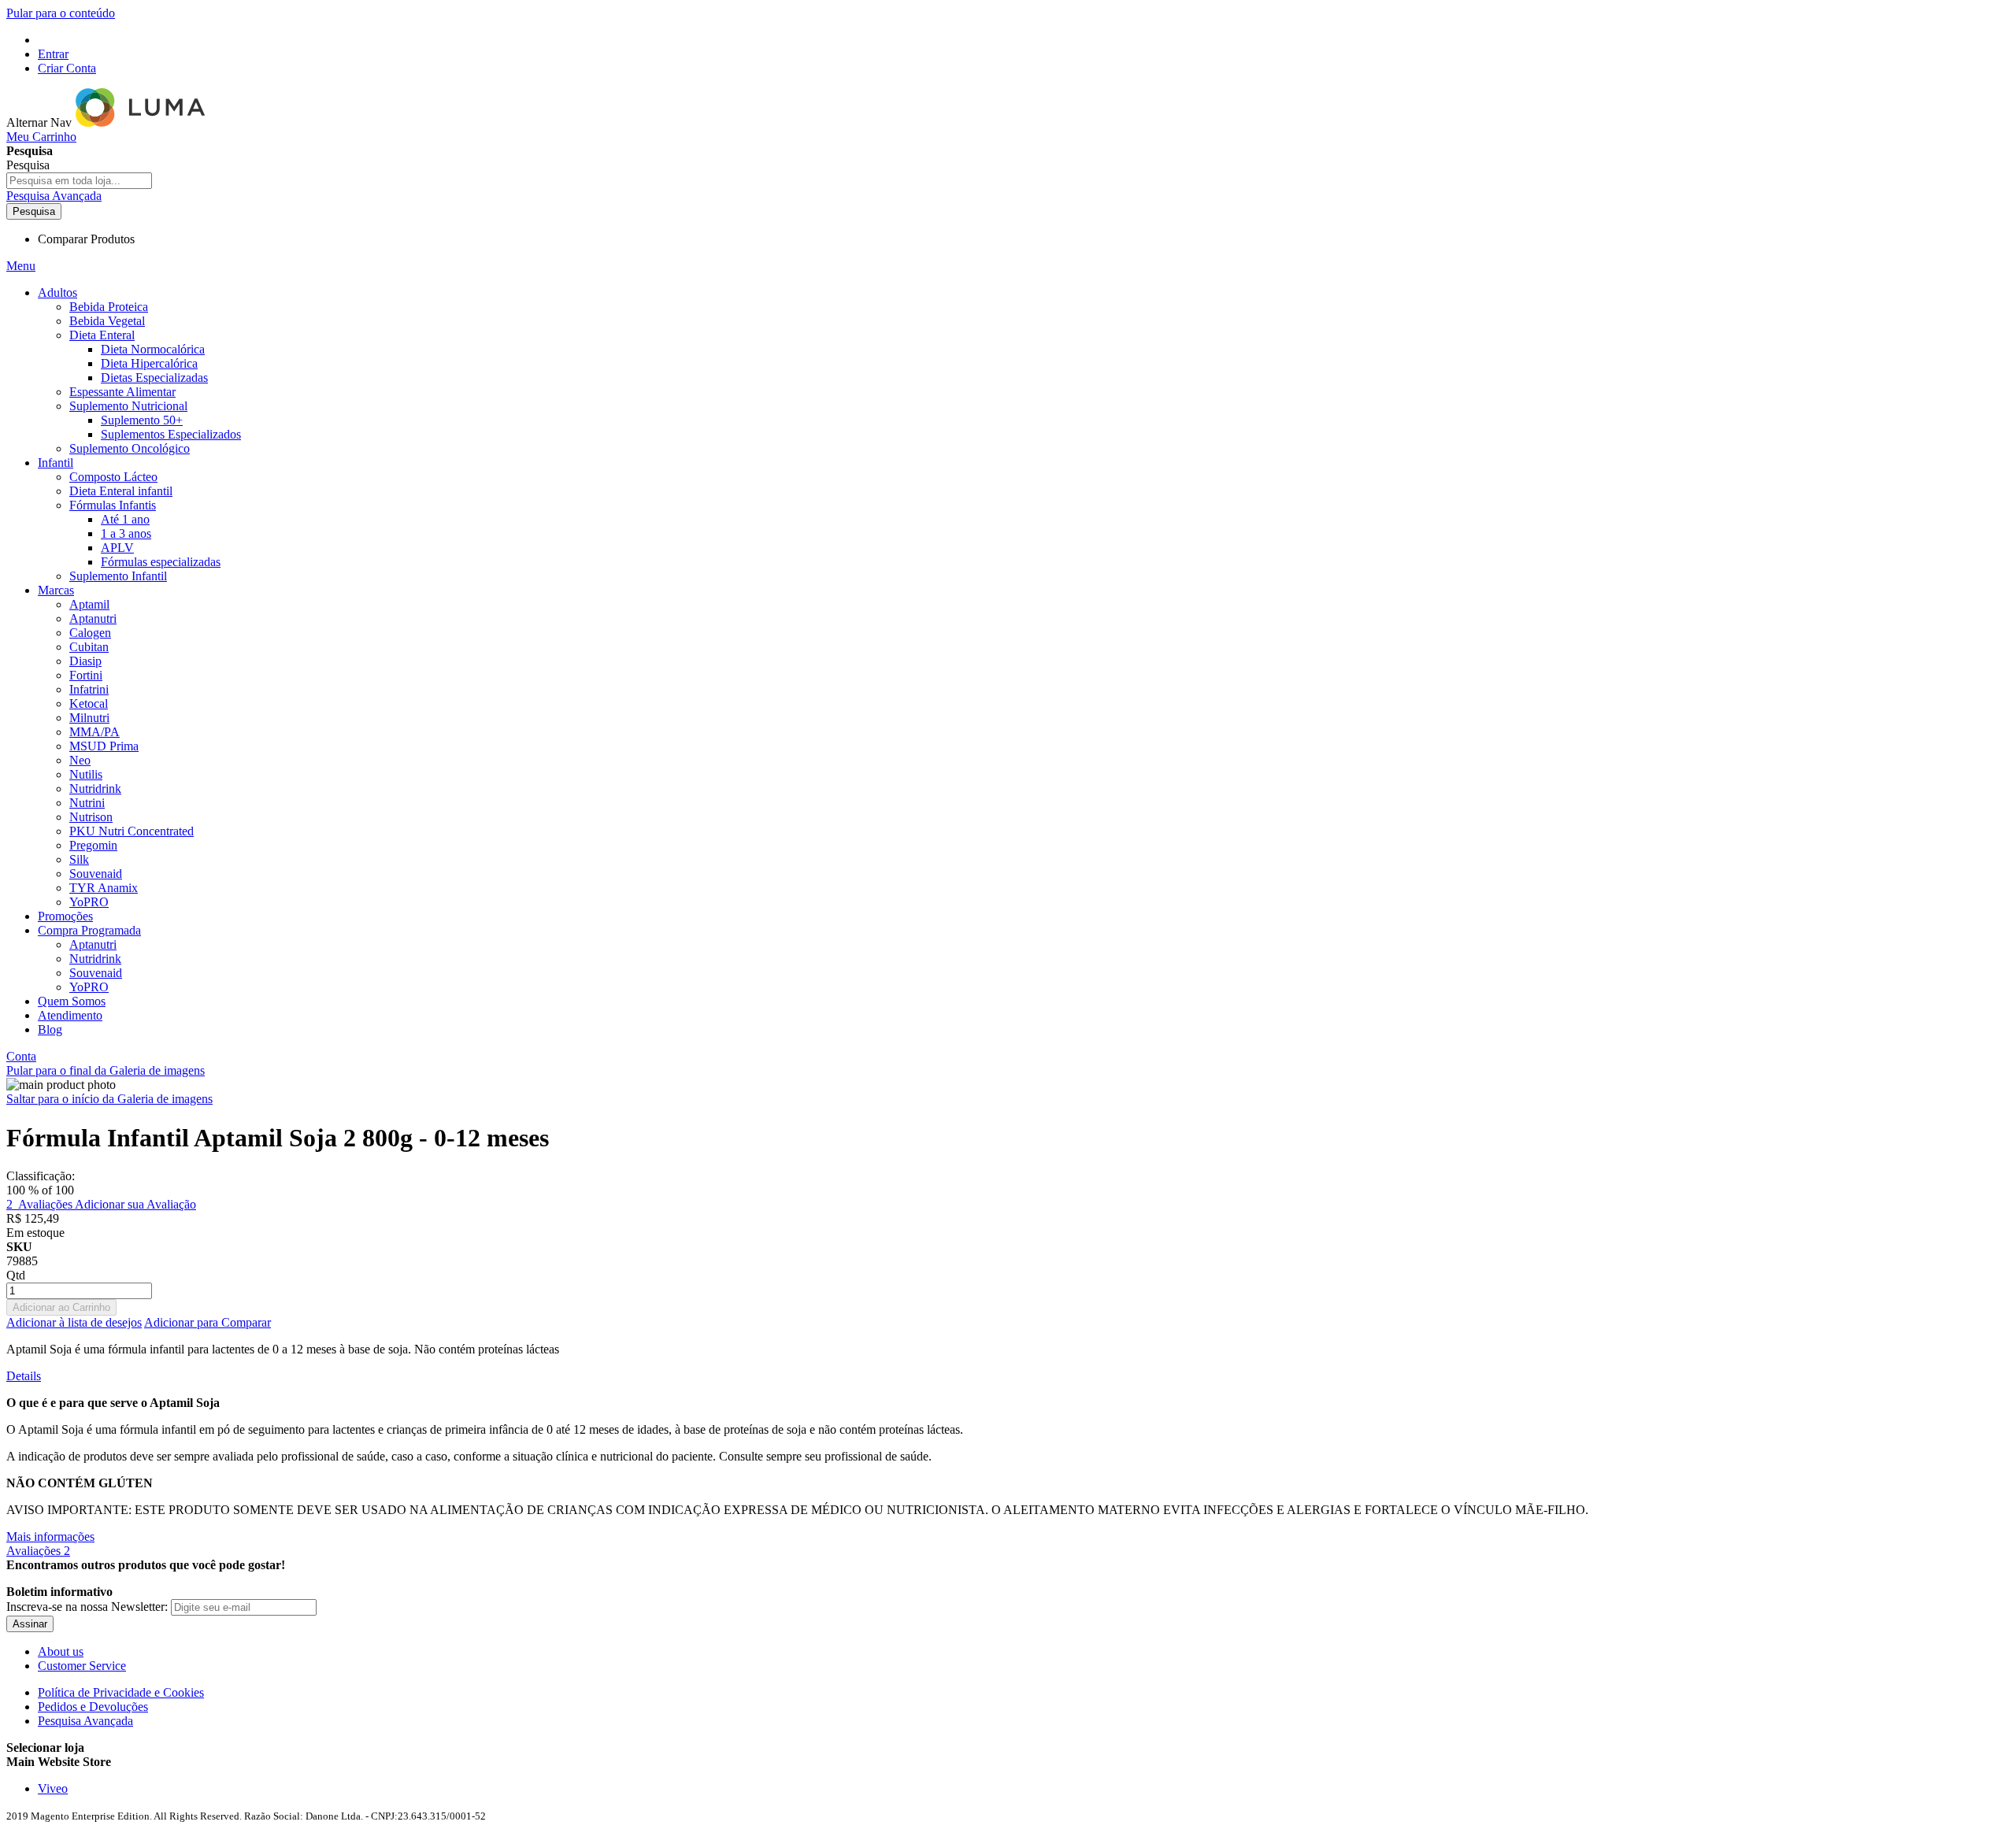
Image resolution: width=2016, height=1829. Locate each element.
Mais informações (50, 1537)
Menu (21, 266)
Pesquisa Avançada (54, 196)
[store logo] (142, 122)
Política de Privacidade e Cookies (121, 1692)
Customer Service (82, 1666)
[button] (1008, 1762)
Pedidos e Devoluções (93, 1707)
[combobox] (79, 181)
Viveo (53, 1788)
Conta (21, 1056)
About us (61, 1651)
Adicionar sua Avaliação (135, 1204)
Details (24, 1376)
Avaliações (38, 1551)
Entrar (53, 54)
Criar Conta (67, 68)
